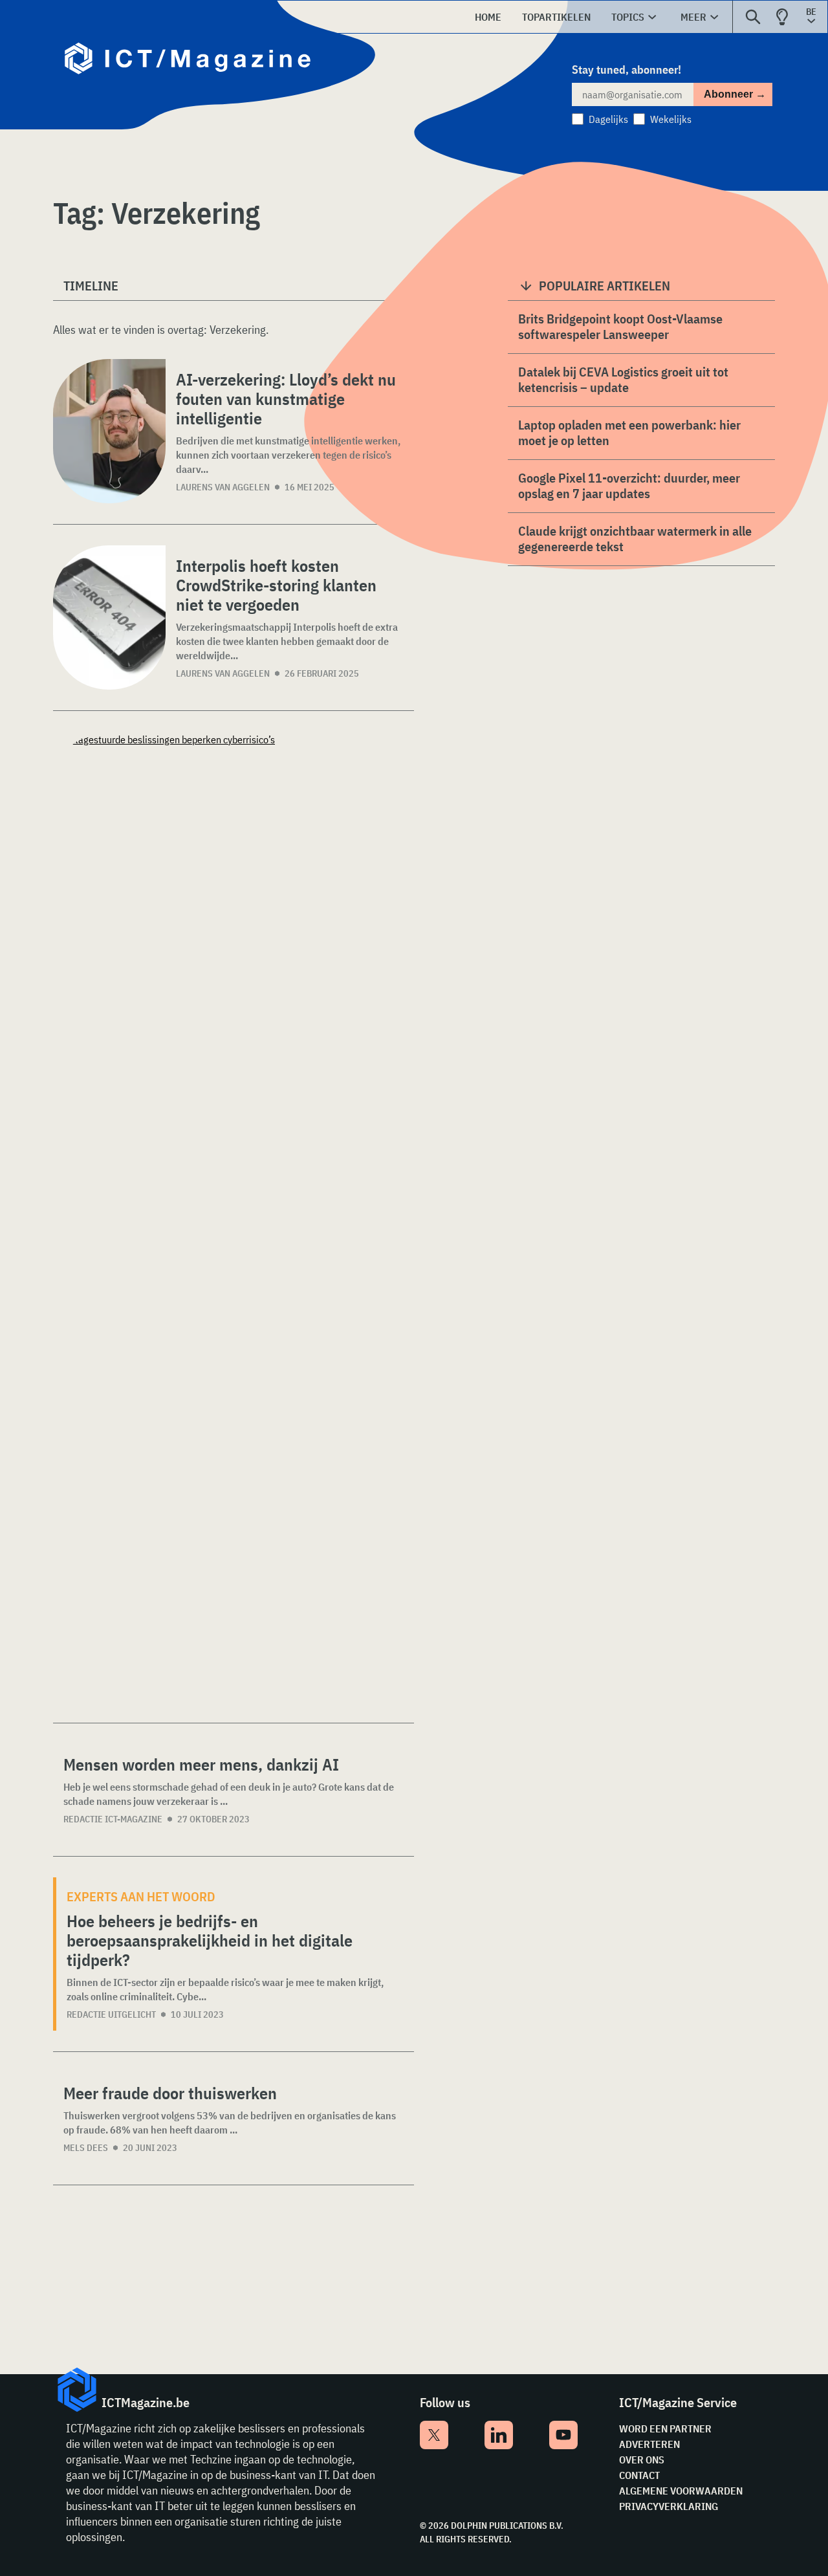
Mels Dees (86, 2148)
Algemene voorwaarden (681, 2491)
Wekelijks (671, 119)
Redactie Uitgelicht (111, 2014)
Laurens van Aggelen (223, 487)
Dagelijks (608, 119)
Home (488, 17)
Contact (639, 2475)
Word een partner (665, 2429)
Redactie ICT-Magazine (113, 1819)
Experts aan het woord (141, 1896)
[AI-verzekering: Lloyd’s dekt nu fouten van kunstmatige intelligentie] (109, 431)
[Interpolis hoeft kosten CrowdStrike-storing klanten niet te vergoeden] (109, 617)
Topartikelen (556, 17)
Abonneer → (735, 94)
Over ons (642, 2460)
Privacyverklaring (669, 2506)
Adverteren (649, 2444)
